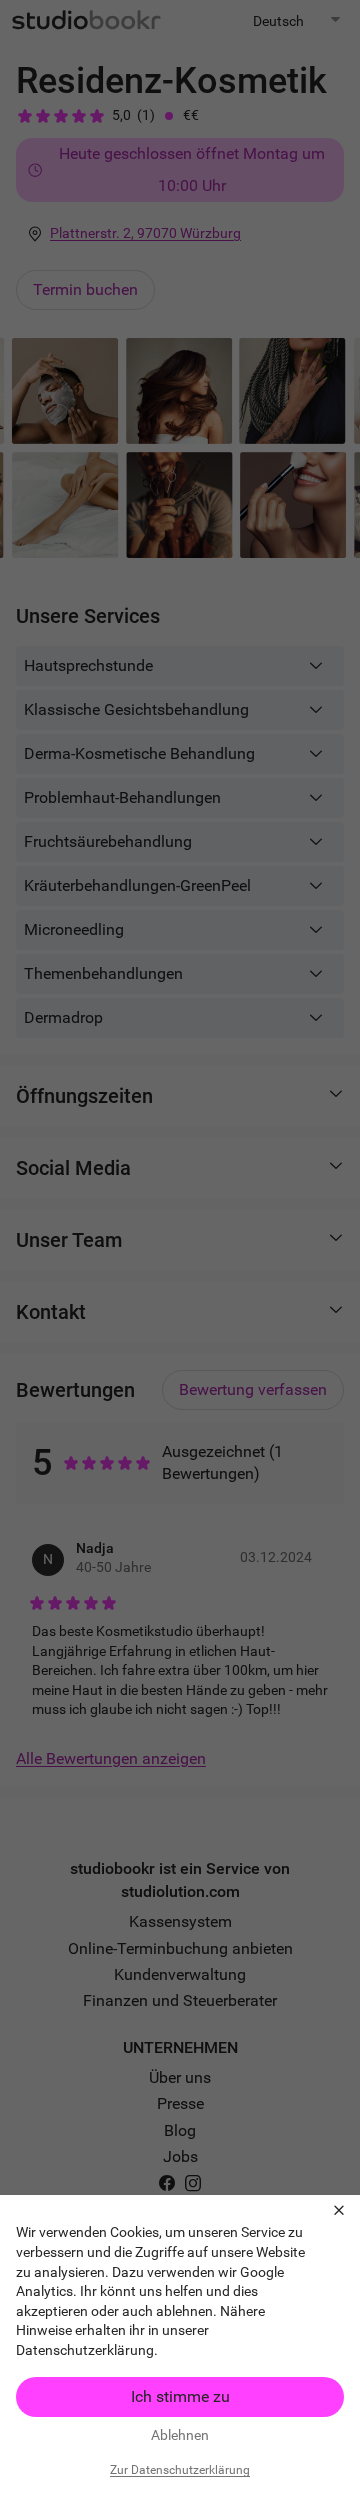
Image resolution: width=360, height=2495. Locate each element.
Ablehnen (180, 2435)
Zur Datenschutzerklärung (180, 2470)
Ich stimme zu (180, 2396)
